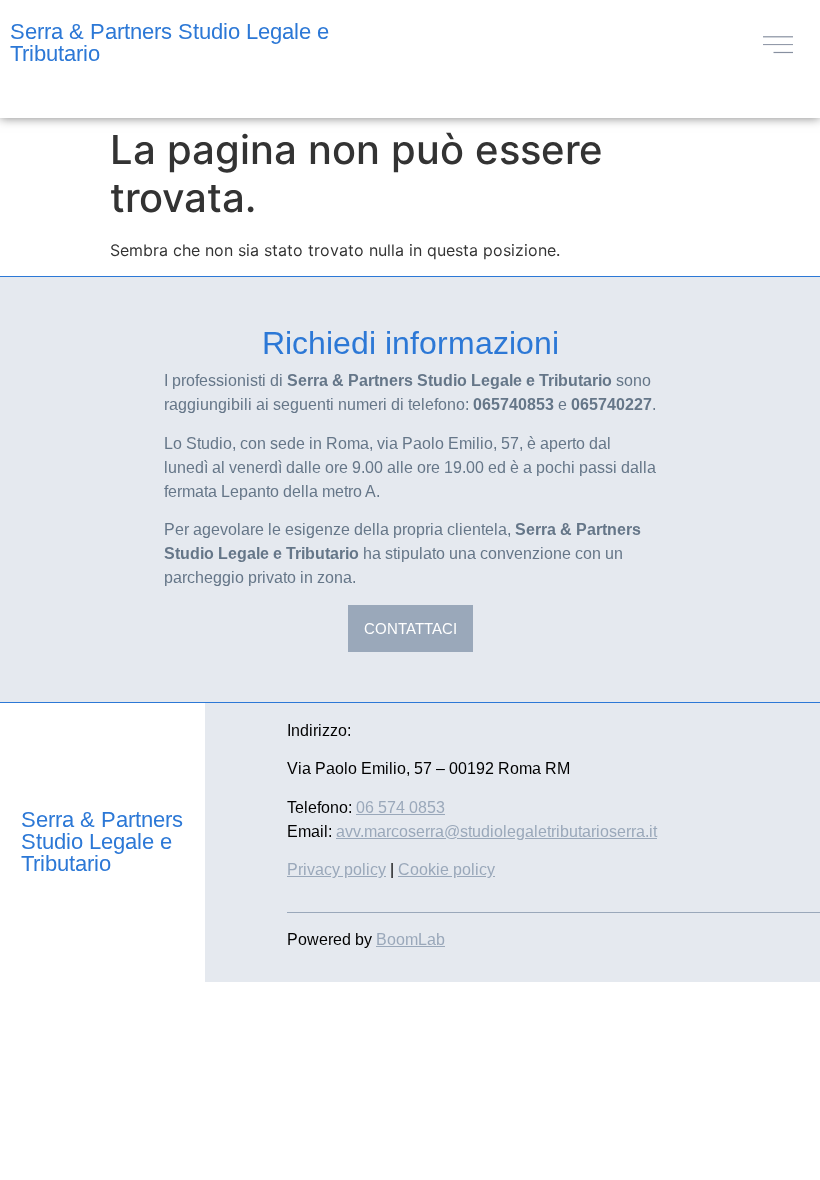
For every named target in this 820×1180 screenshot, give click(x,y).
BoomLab (410, 939)
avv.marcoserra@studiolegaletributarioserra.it (496, 831)
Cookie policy (446, 869)
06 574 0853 (400, 807)
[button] (777, 42)
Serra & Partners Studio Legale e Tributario (169, 42)
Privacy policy (336, 869)
